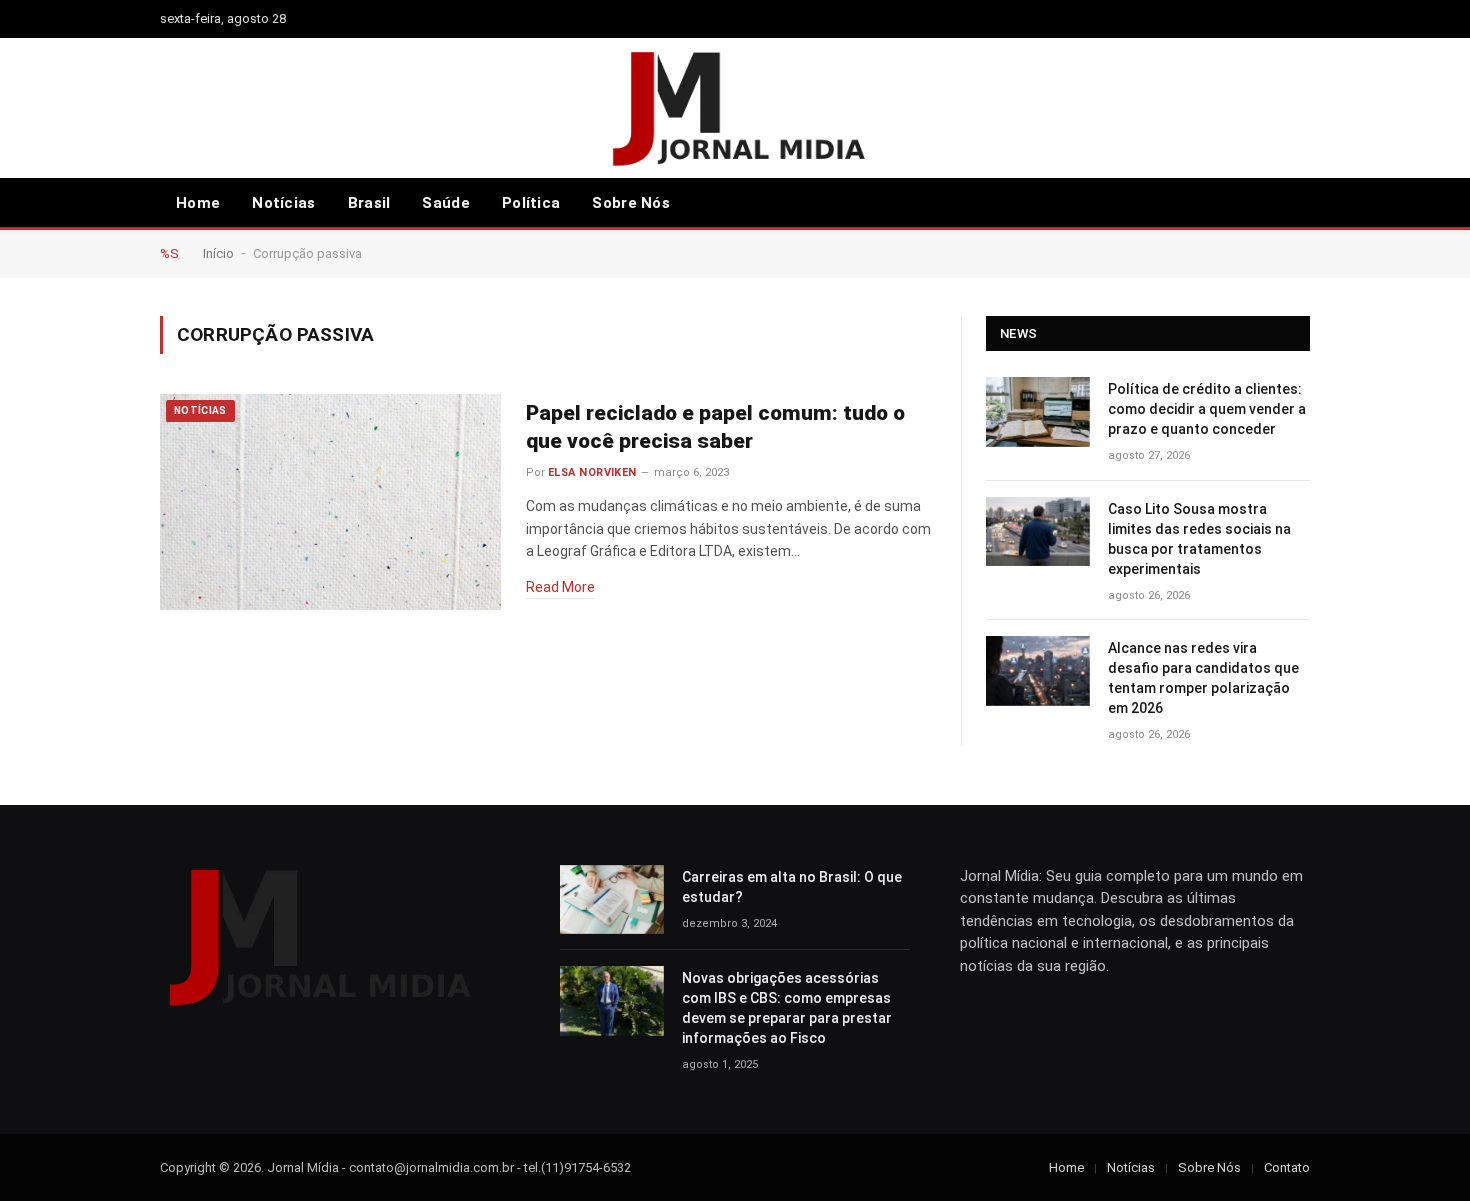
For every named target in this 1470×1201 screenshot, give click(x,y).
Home (198, 203)
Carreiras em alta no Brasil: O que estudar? (792, 887)
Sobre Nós (631, 203)
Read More (560, 587)
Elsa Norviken (592, 472)
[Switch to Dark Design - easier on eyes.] (1300, 203)
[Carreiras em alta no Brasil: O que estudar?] (612, 899)
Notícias (283, 203)
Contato (1287, 1167)
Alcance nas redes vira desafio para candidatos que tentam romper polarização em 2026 (1203, 678)
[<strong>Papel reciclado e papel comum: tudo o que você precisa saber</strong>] (330, 502)
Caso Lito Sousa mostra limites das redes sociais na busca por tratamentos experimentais (1199, 539)
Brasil (369, 203)
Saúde (446, 203)
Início (218, 253)
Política (531, 203)
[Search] (1271, 203)
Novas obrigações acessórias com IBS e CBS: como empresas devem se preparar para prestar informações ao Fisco (787, 1008)
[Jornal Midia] (735, 108)
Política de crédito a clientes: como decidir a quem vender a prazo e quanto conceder (1207, 409)
